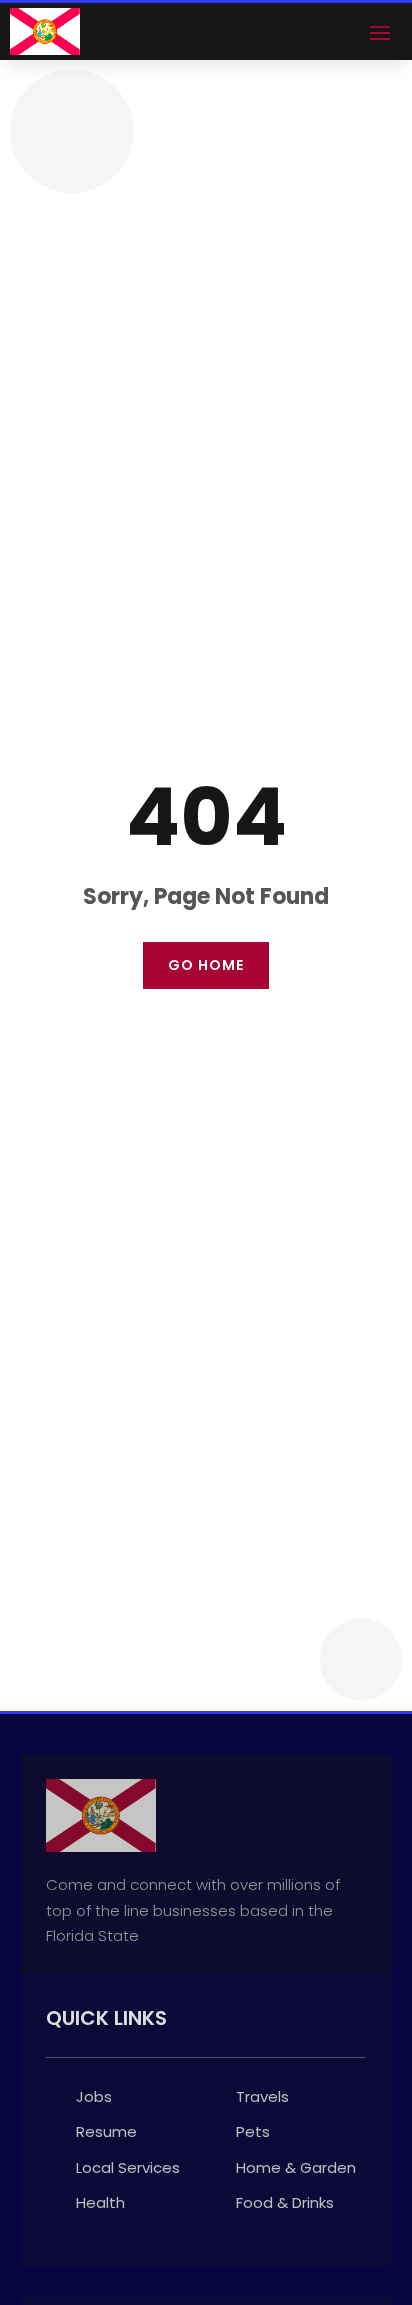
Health (100, 2202)
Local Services (128, 2167)
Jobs (94, 2096)
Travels (262, 2096)
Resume (106, 2131)
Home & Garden (296, 2167)
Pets (253, 2131)
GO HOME (206, 965)
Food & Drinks (285, 2202)
